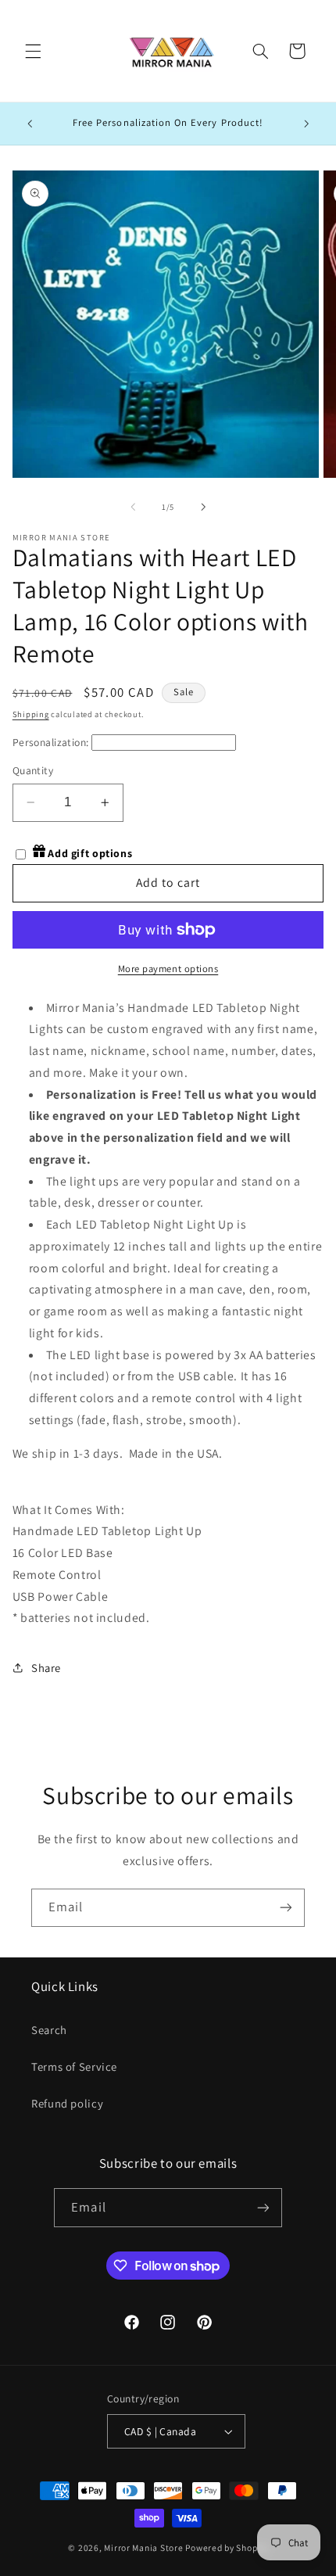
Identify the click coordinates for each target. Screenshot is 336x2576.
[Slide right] (203, 507)
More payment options (168, 969)
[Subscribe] (286, 1908)
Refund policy (67, 2103)
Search (49, 2030)
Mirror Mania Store (143, 2547)
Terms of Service (74, 2067)
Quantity (33, 770)
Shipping (31, 714)
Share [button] (46, 1668)
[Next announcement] (306, 124)
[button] (33, 51)
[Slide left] (133, 507)
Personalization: (51, 742)
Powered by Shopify (226, 2547)
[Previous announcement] (30, 124)
